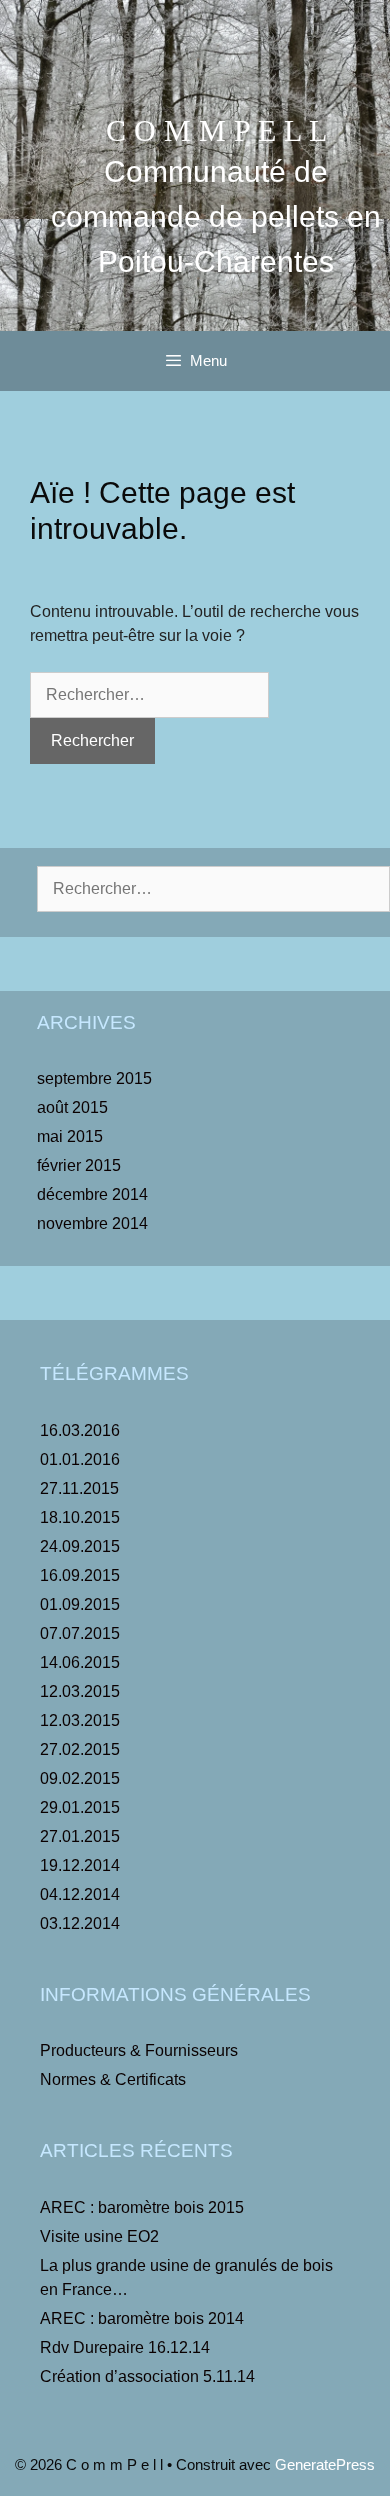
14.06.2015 (80, 1662)
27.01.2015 (80, 1836)
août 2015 (72, 1107)
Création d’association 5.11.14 (147, 2376)
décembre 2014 (92, 1194)
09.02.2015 (80, 1778)
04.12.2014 (80, 1894)
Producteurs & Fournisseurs (139, 2050)
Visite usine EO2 (99, 2236)
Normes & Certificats (113, 2079)
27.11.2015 (79, 1488)
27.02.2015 (80, 1749)
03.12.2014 (80, 1923)
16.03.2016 (80, 1430)
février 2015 (79, 1165)
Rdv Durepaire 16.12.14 (125, 2347)
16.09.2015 (80, 1575)
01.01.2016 (80, 1459)
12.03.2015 (80, 1691)
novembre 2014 (92, 1223)
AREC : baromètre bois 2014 (142, 2318)
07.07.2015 (80, 1633)
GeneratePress (325, 2464)
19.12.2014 (80, 1865)
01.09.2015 (80, 1604)
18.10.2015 (80, 1517)
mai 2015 (70, 1136)
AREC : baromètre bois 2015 (142, 2207)
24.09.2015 (80, 1546)
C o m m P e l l (216, 130)
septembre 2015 (94, 1078)
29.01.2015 (80, 1807)
